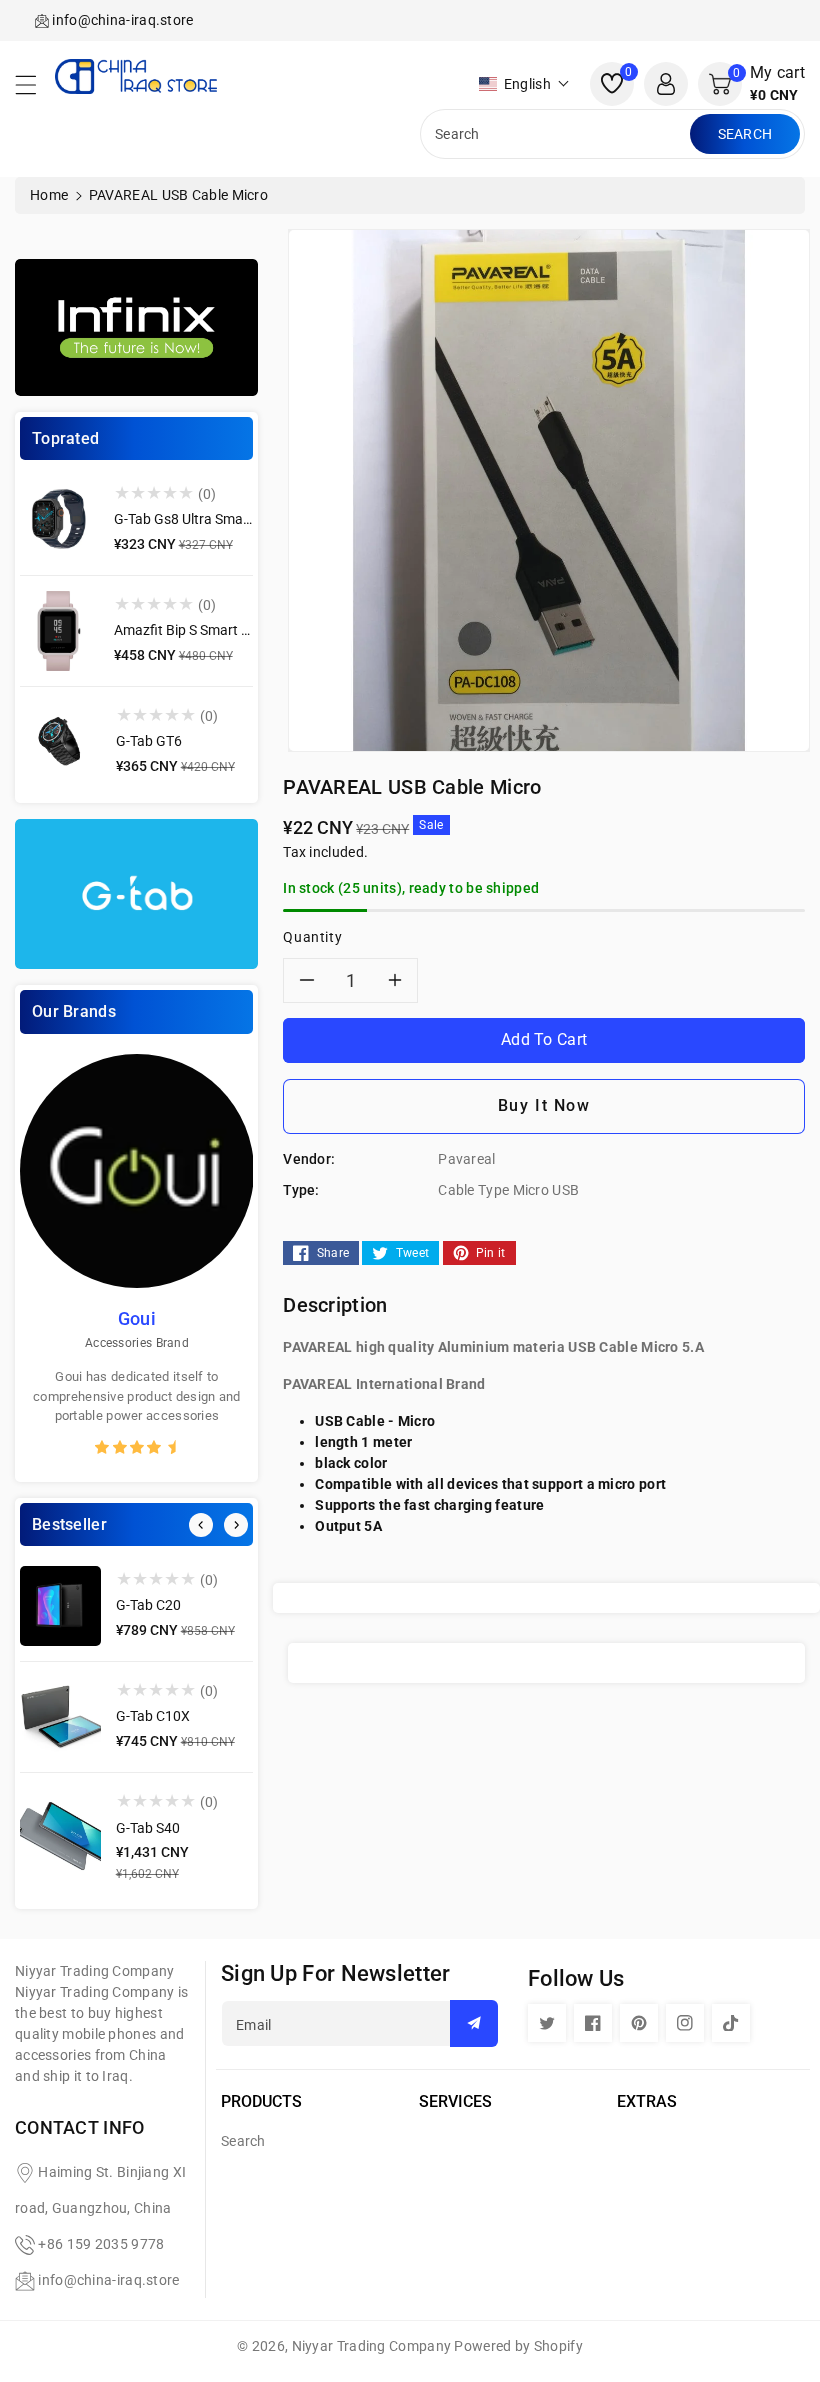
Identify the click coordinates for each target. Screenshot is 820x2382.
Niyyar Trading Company (372, 2346)
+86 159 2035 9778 (101, 2244)
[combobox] (557, 134)
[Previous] (201, 1525)
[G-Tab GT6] (60, 742)
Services (455, 2101)
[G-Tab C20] (60, 1606)
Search (745, 134)
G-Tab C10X (153, 1716)
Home (49, 195)
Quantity (312, 937)
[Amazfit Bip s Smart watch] (59, 631)
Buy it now (544, 1105)
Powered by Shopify (518, 2346)
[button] (35, 90)
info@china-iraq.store (108, 2280)
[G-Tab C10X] (60, 1717)
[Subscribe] (474, 2023)
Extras (647, 2101)
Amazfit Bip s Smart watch (197, 630)
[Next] (236, 1525)
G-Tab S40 (148, 1828)
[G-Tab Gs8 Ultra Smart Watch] (59, 520)
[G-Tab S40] (60, 1838)
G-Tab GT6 (149, 741)
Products (261, 2101)
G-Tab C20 (148, 1605)
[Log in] (666, 84)
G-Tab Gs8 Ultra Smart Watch (205, 519)
